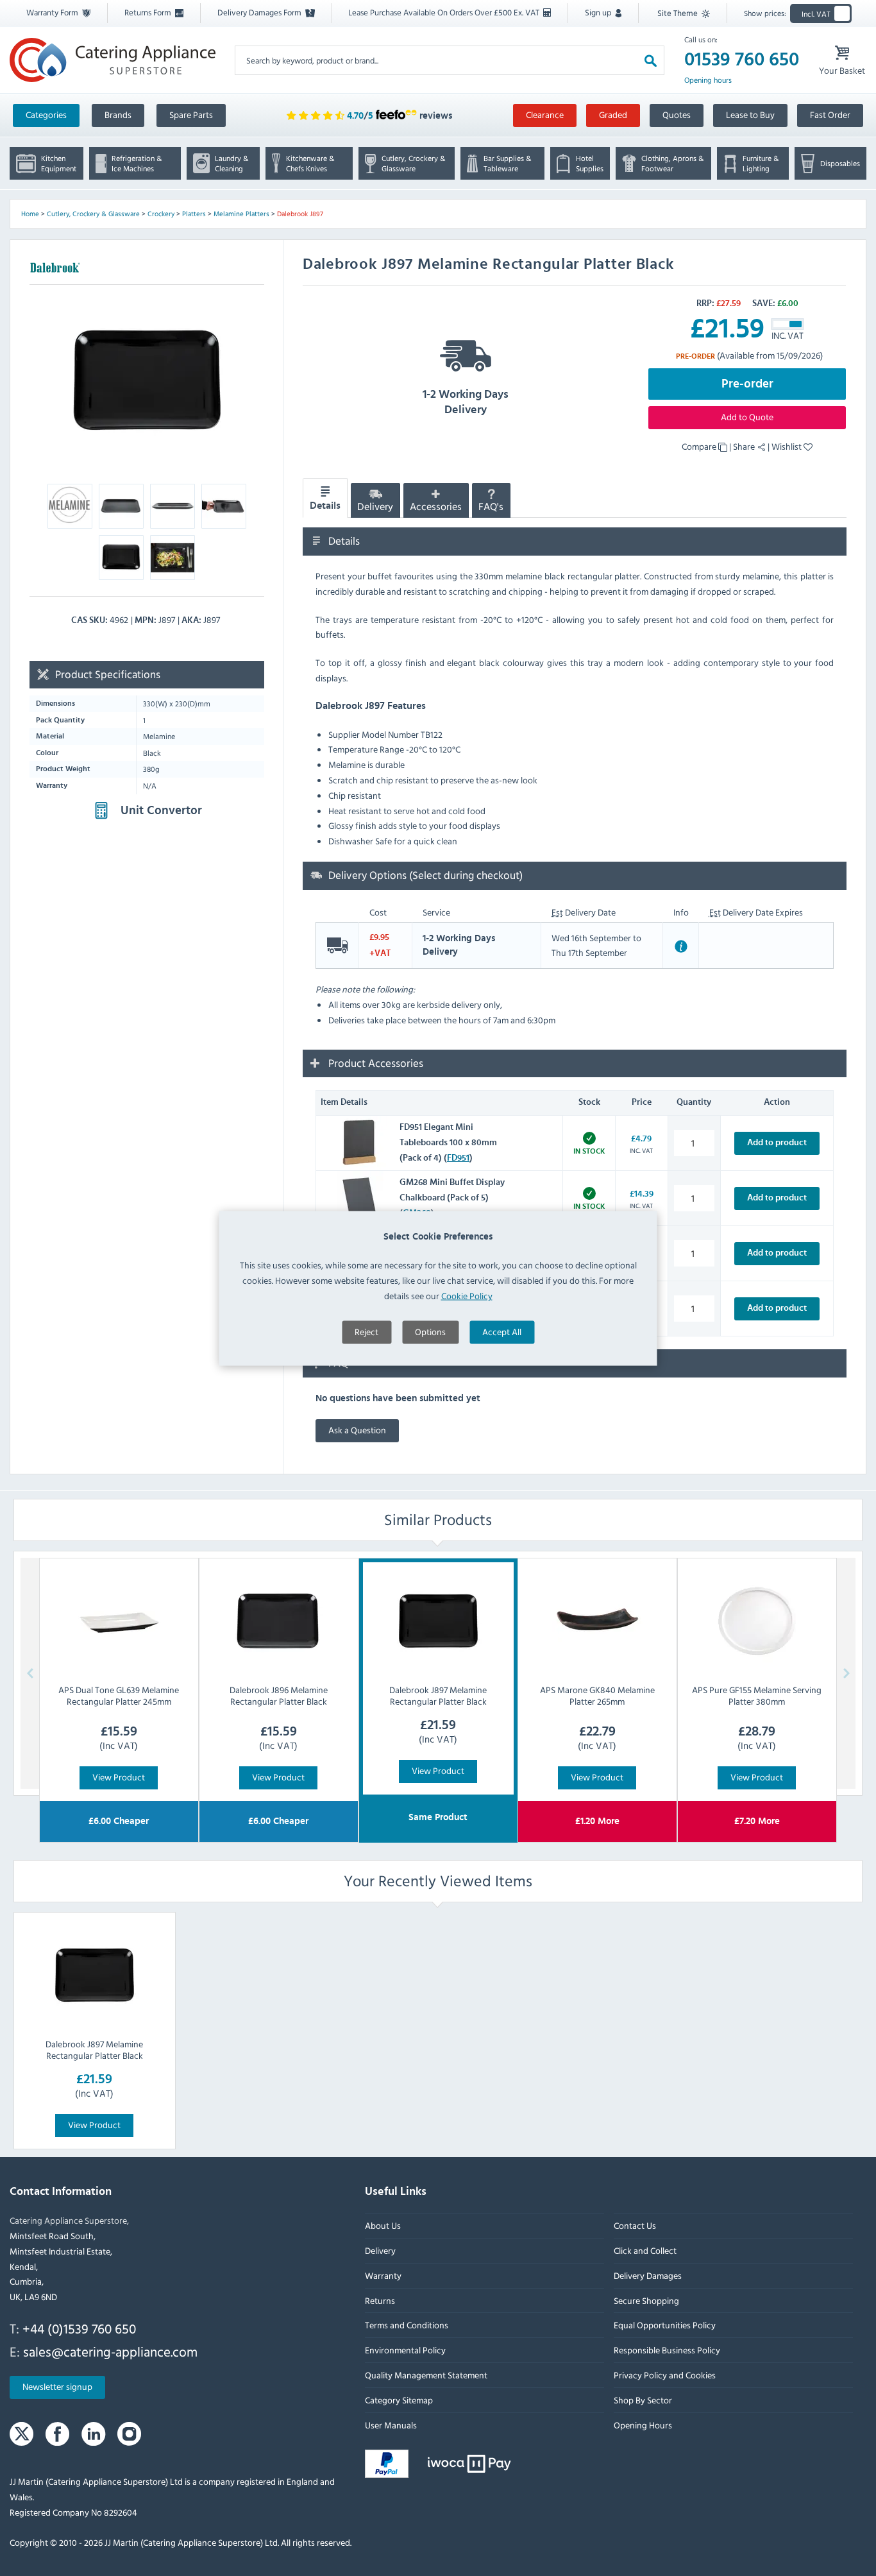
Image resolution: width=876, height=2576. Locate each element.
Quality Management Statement (426, 2375)
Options (430, 1331)
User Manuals (391, 2425)
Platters (194, 214)
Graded (613, 115)
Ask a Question (357, 1430)
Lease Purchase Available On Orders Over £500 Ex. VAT (445, 12)
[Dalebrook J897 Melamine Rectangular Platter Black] (94, 1975)
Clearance (545, 115)
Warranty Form (53, 12)
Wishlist (788, 446)
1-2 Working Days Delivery (466, 402)
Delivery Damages (648, 2275)
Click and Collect (645, 2250)
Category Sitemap (399, 2400)
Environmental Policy (405, 2350)
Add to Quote (747, 417)
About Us (383, 2225)
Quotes (677, 115)
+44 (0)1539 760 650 (79, 2328)
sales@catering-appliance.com (110, 2351)
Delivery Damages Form (260, 12)
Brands (118, 115)
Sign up (599, 12)
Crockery (161, 214)
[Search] (651, 60)
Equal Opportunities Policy (665, 2325)
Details (325, 506)
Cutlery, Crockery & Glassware (93, 214)
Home (30, 214)
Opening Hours (643, 2425)
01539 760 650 (742, 60)
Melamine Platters (241, 214)
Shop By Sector (643, 2400)
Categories (46, 115)
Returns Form (149, 12)
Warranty (383, 2275)
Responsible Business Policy (667, 2350)
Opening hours (708, 80)
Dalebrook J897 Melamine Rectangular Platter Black (94, 2050)
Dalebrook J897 (300, 214)
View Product (119, 1777)
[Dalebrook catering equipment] (55, 267)
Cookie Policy (467, 1295)
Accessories (436, 507)
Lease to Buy (750, 115)
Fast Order (830, 115)
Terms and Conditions (407, 2325)
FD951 (458, 1158)
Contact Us (635, 2225)
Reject (366, 1331)
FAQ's (491, 507)
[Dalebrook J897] (147, 380)
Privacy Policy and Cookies (665, 2375)
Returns (380, 2300)
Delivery (375, 507)
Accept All (502, 1331)
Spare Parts (191, 115)
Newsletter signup (57, 2387)
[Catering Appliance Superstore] (113, 60)
